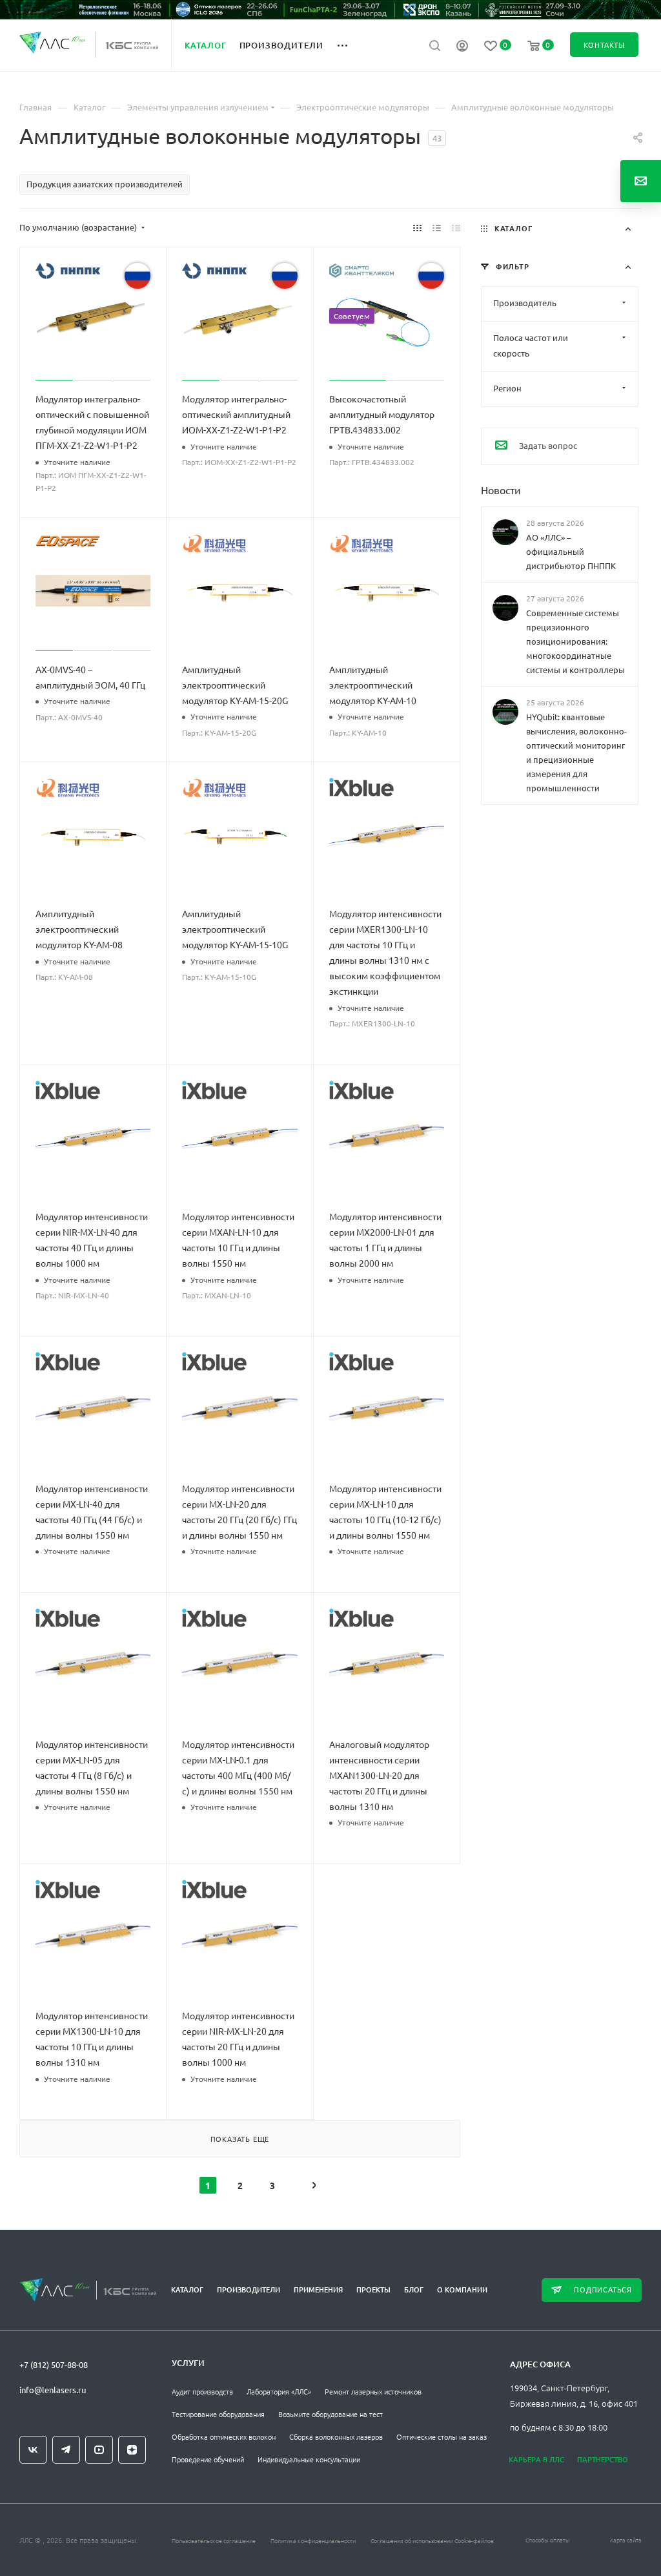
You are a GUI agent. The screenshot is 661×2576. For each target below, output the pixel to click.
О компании (462, 2290)
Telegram (66, 2450)
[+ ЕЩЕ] (350, 45)
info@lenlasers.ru (53, 2390)
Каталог (187, 2290)
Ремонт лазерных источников (373, 2391)
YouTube (99, 2450)
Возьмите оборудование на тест (330, 2414)
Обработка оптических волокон (224, 2436)
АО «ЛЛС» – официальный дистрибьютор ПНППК (571, 551)
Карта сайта (626, 2540)
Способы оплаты (548, 2540)
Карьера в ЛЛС (536, 2459)
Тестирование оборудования (218, 2414)
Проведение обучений (208, 2459)
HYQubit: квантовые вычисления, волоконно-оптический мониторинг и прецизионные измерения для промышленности (576, 752)
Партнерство (603, 2459)
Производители (249, 2290)
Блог (414, 2290)
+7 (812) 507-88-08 (54, 2364)
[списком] (437, 227)
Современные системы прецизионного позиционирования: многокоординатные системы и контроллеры (575, 641)
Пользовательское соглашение (214, 2540)
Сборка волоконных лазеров (336, 2436)
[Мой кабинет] (462, 47)
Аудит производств (202, 2391)
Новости (501, 489)
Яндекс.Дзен (132, 2450)
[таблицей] (456, 227)
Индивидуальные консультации (309, 2459)
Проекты (373, 2290)
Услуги (188, 2363)
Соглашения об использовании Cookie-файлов (432, 2540)
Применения (318, 2290)
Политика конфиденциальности (313, 2540)
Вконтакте (33, 2450)
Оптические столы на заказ (442, 2436)
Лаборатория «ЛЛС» (279, 2391)
